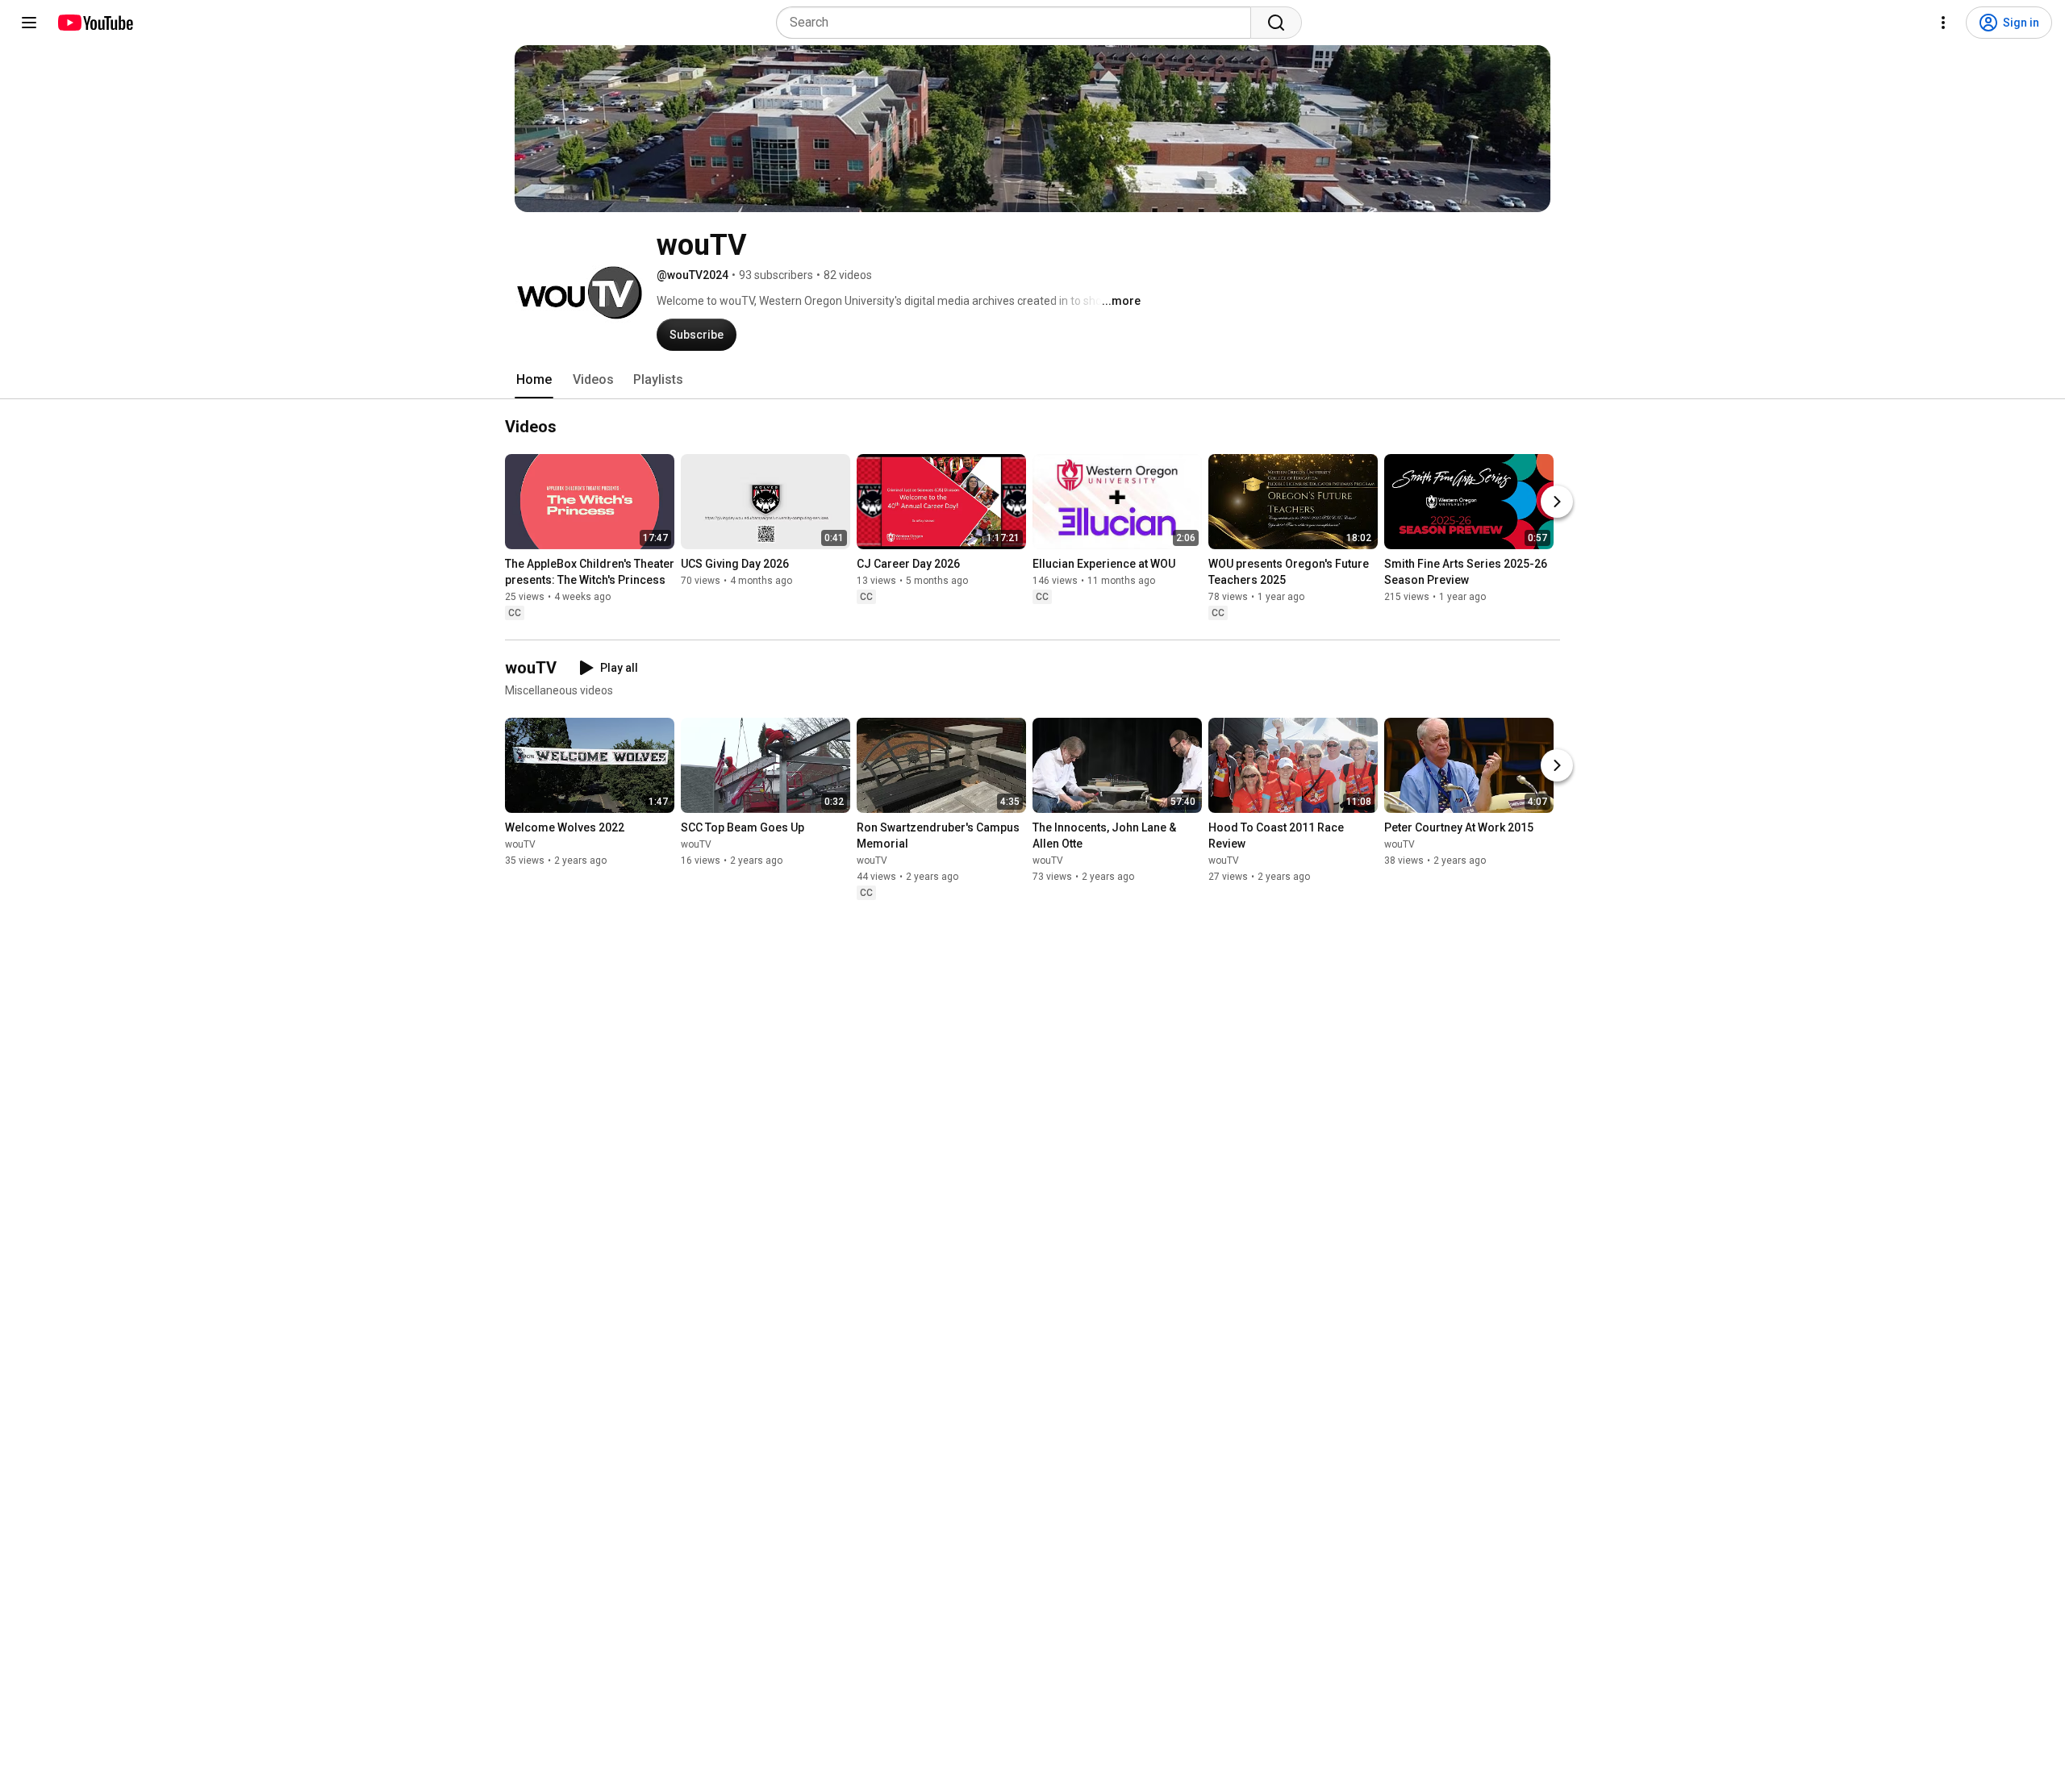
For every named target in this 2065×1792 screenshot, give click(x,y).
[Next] (1557, 502)
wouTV (520, 844)
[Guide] (29, 23)
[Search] (1276, 23)
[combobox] (1018, 23)
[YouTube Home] (95, 23)
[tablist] (1032, 380)
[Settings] (1943, 23)
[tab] (534, 380)
